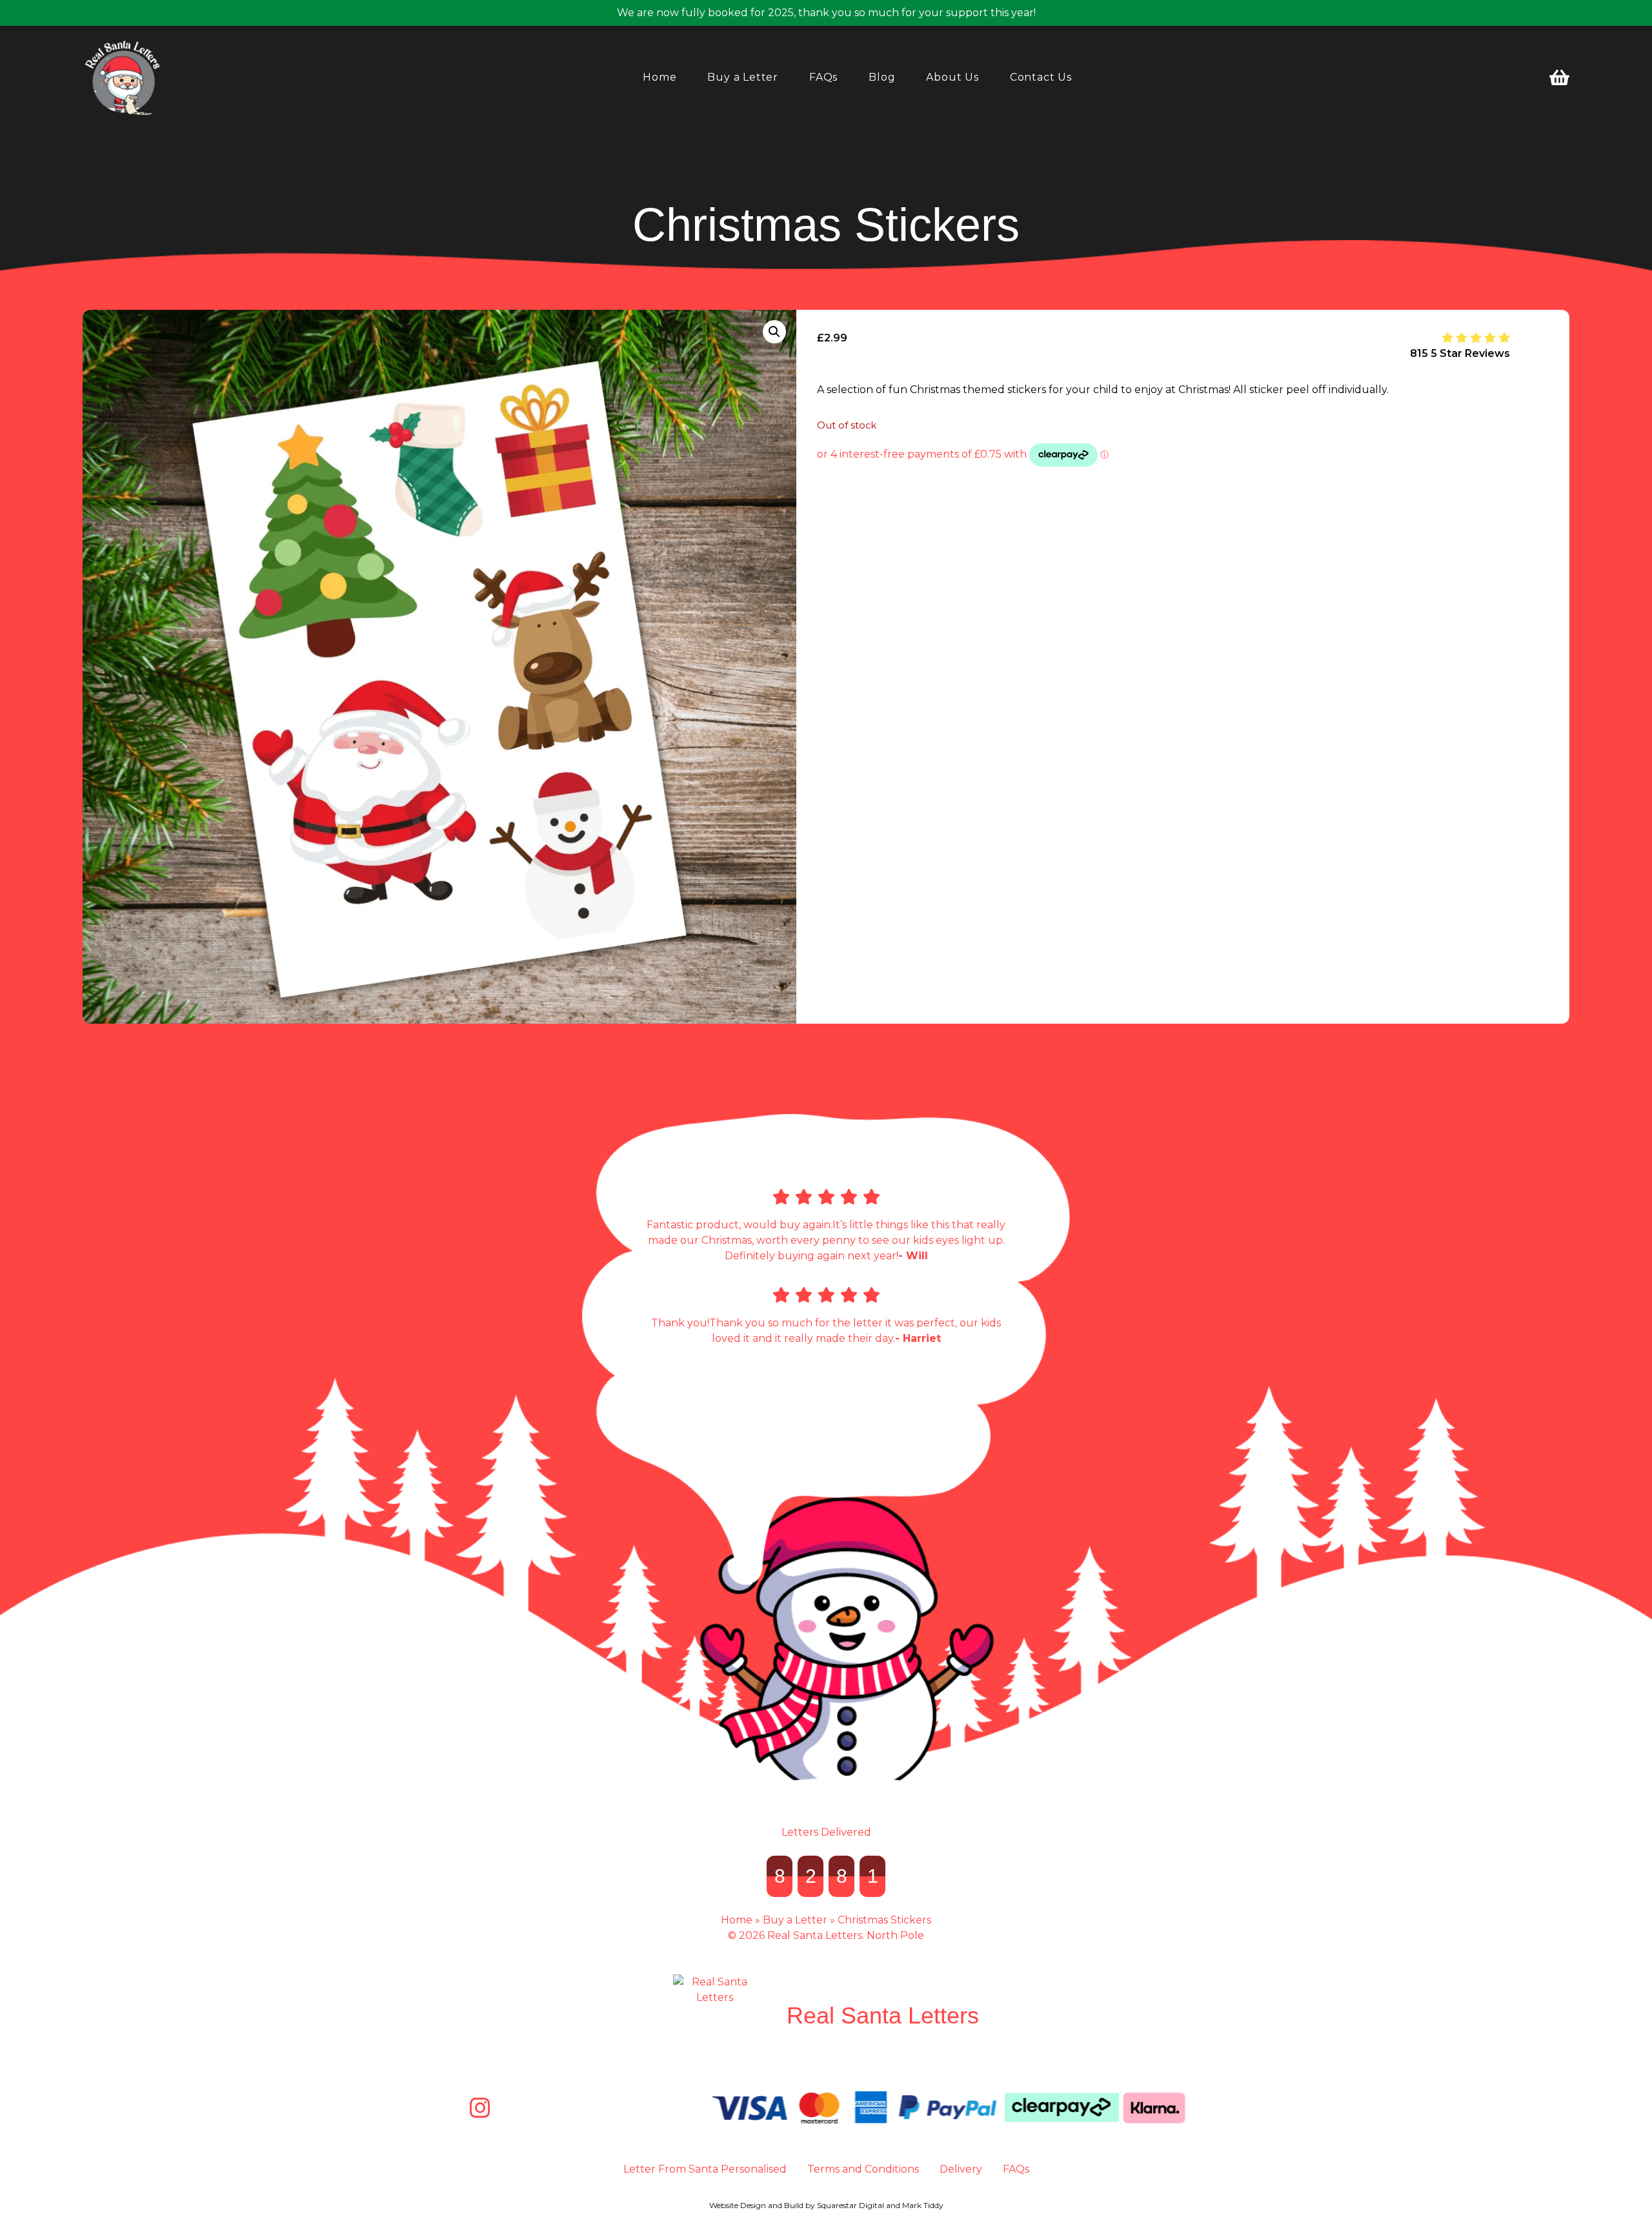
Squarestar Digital (851, 2205)
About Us (952, 77)
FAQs (823, 77)
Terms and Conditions (863, 2169)
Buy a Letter (743, 77)
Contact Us (1041, 77)
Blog (882, 77)
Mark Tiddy (923, 2205)
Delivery (961, 2169)
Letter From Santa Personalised (705, 2169)
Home (660, 77)
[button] (774, 332)
